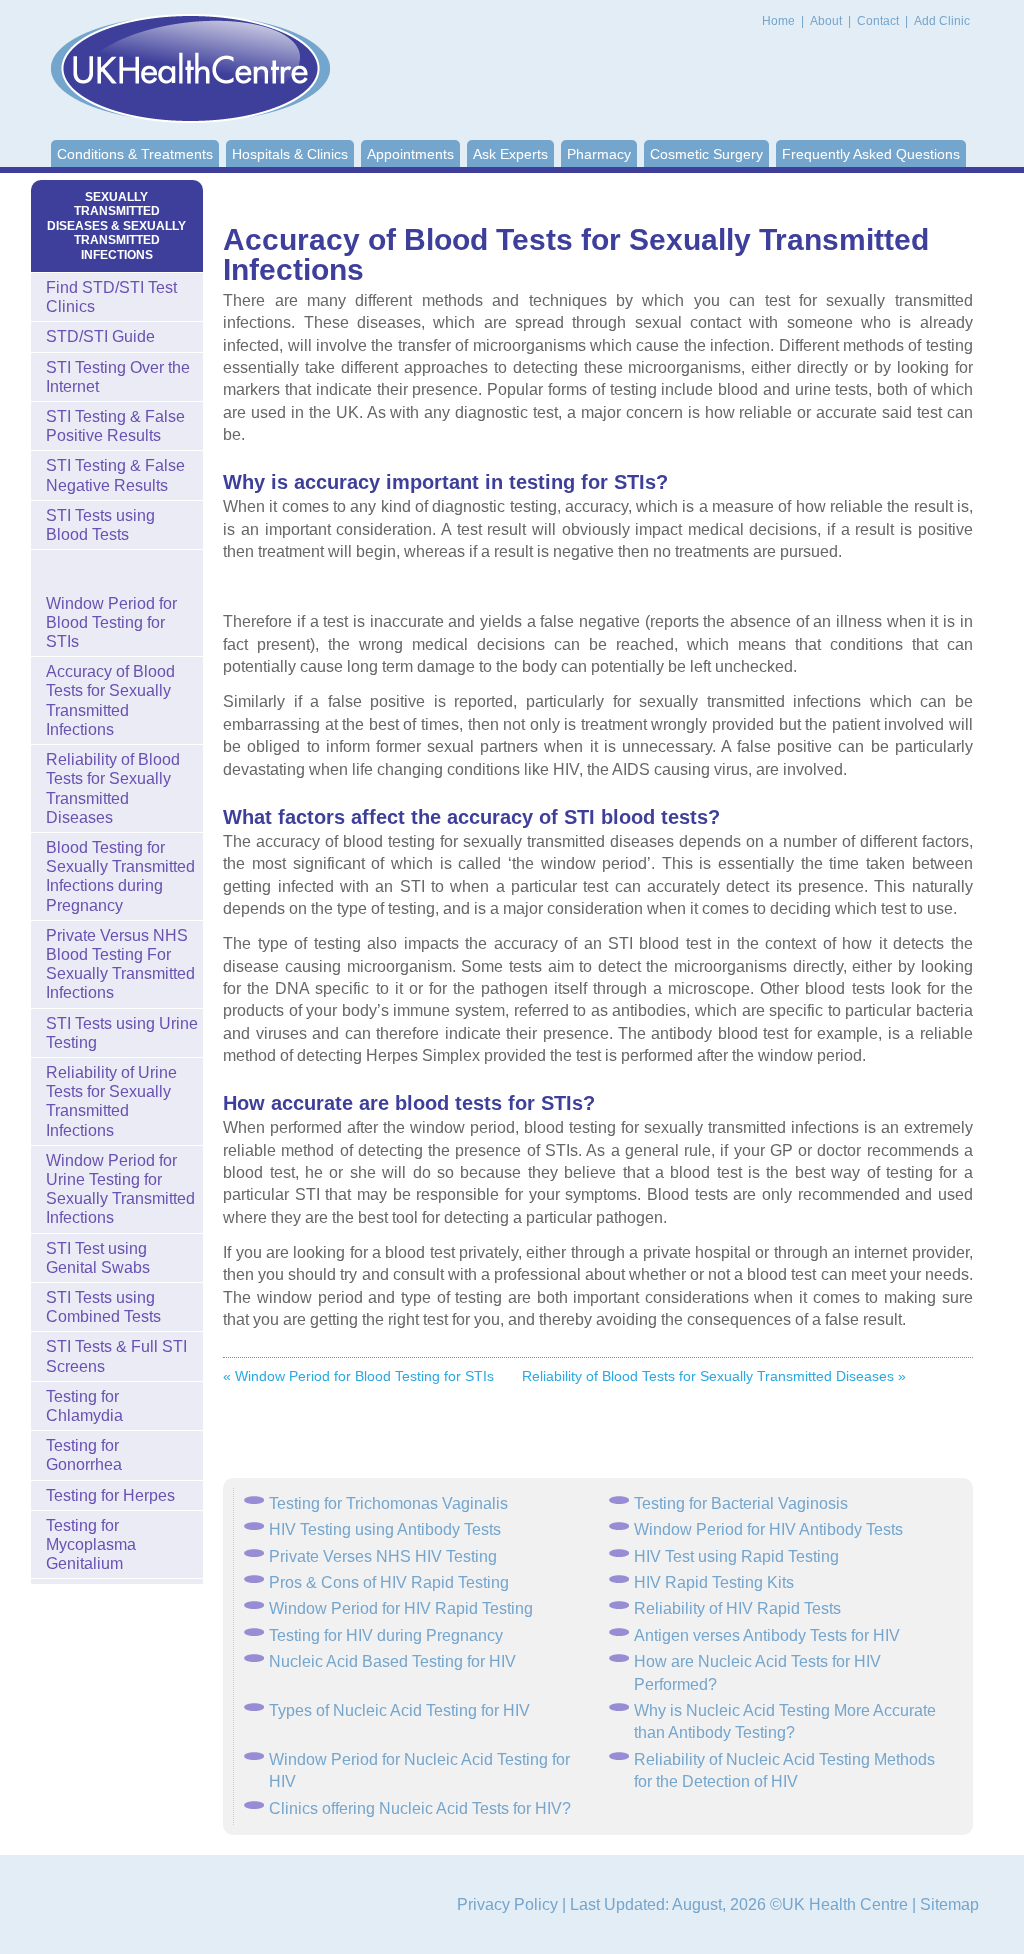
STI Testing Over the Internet (118, 377)
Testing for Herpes (110, 1495)
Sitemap (949, 1904)
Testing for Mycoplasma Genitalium (91, 1544)
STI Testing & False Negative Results (115, 475)
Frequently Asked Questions (871, 154)
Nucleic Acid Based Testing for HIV (392, 1661)
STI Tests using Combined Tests (103, 1307)
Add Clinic (942, 21)
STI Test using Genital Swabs (98, 1258)
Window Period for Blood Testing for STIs (111, 622)
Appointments (410, 154)
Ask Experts (510, 154)
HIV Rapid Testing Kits (714, 1582)
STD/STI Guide (100, 336)
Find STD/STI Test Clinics (111, 297)
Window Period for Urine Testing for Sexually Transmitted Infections (120, 1189)
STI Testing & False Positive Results (115, 426)
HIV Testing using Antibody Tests (385, 1529)
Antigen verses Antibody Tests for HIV (767, 1635)
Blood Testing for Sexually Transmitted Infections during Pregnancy (120, 876)
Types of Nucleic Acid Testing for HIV (399, 1710)
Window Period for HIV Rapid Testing (401, 1608)
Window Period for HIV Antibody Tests (768, 1529)
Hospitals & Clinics (290, 154)
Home (778, 21)
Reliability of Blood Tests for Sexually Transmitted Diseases (113, 788)
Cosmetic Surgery (706, 154)
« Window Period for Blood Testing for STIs (358, 1376)
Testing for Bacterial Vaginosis (741, 1503)
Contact (879, 21)
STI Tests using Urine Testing (122, 1033)
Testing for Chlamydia (84, 1406)
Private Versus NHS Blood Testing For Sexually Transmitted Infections (120, 964)
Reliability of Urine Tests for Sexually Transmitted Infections (111, 1101)
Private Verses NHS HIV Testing (383, 1556)
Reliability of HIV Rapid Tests (737, 1608)
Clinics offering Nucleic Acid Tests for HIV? (420, 1808)
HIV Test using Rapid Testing (736, 1556)
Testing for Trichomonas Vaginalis (388, 1503)
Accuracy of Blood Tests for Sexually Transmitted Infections (110, 700)
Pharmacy (599, 154)
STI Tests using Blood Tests (100, 525)
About (827, 21)
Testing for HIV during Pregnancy (386, 1635)
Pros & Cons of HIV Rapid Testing (389, 1582)
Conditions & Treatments (135, 154)
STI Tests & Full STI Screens (116, 1356)
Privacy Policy (507, 1904)
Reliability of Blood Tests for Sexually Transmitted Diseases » (714, 1376)
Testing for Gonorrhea (84, 1455)
